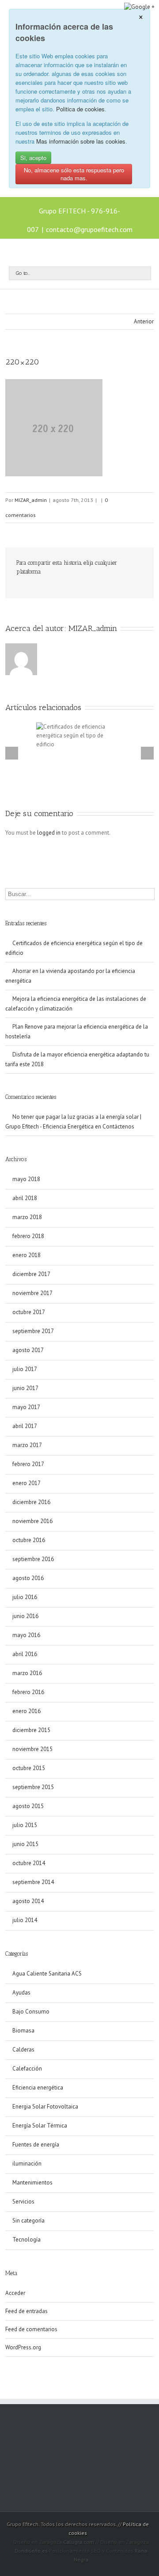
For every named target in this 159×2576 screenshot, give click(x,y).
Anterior (144, 321)
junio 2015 (25, 1844)
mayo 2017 (26, 1407)
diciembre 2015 (31, 1730)
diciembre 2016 (31, 1502)
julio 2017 (25, 1369)
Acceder (15, 2293)
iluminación (27, 2164)
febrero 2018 (28, 1236)
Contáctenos (118, 1127)
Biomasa (23, 2031)
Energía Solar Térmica (40, 2126)
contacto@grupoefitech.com (89, 229)
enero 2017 (26, 1483)
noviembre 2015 (32, 1749)
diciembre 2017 (31, 1274)
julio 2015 (25, 1825)
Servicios (23, 2202)
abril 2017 (25, 1426)
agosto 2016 (28, 1578)
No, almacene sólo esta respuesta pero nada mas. (74, 174)
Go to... (23, 273)
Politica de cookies (80, 109)
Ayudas (21, 1993)
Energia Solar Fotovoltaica (45, 2107)
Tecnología (26, 2240)
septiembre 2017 (33, 1331)
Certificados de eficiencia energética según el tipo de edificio (74, 948)
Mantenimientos (32, 2183)
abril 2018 (25, 1198)
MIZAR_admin (31, 500)
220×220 (22, 362)
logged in (49, 833)
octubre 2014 (29, 1863)
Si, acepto (33, 158)
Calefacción (27, 2069)
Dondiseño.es (31, 2551)
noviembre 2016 (32, 1521)
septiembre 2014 (33, 1882)
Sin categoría (28, 2221)
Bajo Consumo (31, 2012)
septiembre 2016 (33, 1559)
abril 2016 (25, 1654)
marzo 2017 (27, 1445)
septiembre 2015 (33, 1787)
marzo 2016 (27, 1673)
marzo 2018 (27, 1217)
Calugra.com (79, 2542)
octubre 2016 (29, 1540)
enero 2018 (26, 1255)
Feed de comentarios (31, 2329)
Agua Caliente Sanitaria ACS (47, 1974)
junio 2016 (25, 1616)
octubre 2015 (29, 1768)
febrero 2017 (28, 1464)
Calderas (23, 2050)
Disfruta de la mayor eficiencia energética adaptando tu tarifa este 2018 (77, 1059)
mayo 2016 (26, 1635)
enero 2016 (26, 1711)
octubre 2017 (29, 1312)
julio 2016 (25, 1597)
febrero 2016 (28, 1692)
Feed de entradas (26, 2311)
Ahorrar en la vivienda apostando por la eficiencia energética (70, 976)
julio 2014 (25, 1920)
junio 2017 (25, 1388)
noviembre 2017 (32, 1293)
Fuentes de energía (36, 2145)
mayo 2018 (26, 1179)
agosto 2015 (28, 1806)
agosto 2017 (28, 1350)
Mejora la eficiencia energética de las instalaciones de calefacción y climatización (76, 1004)
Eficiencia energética (38, 2088)
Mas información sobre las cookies (81, 141)
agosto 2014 (28, 1901)
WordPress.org (23, 2347)
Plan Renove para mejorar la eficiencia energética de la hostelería (77, 1032)
